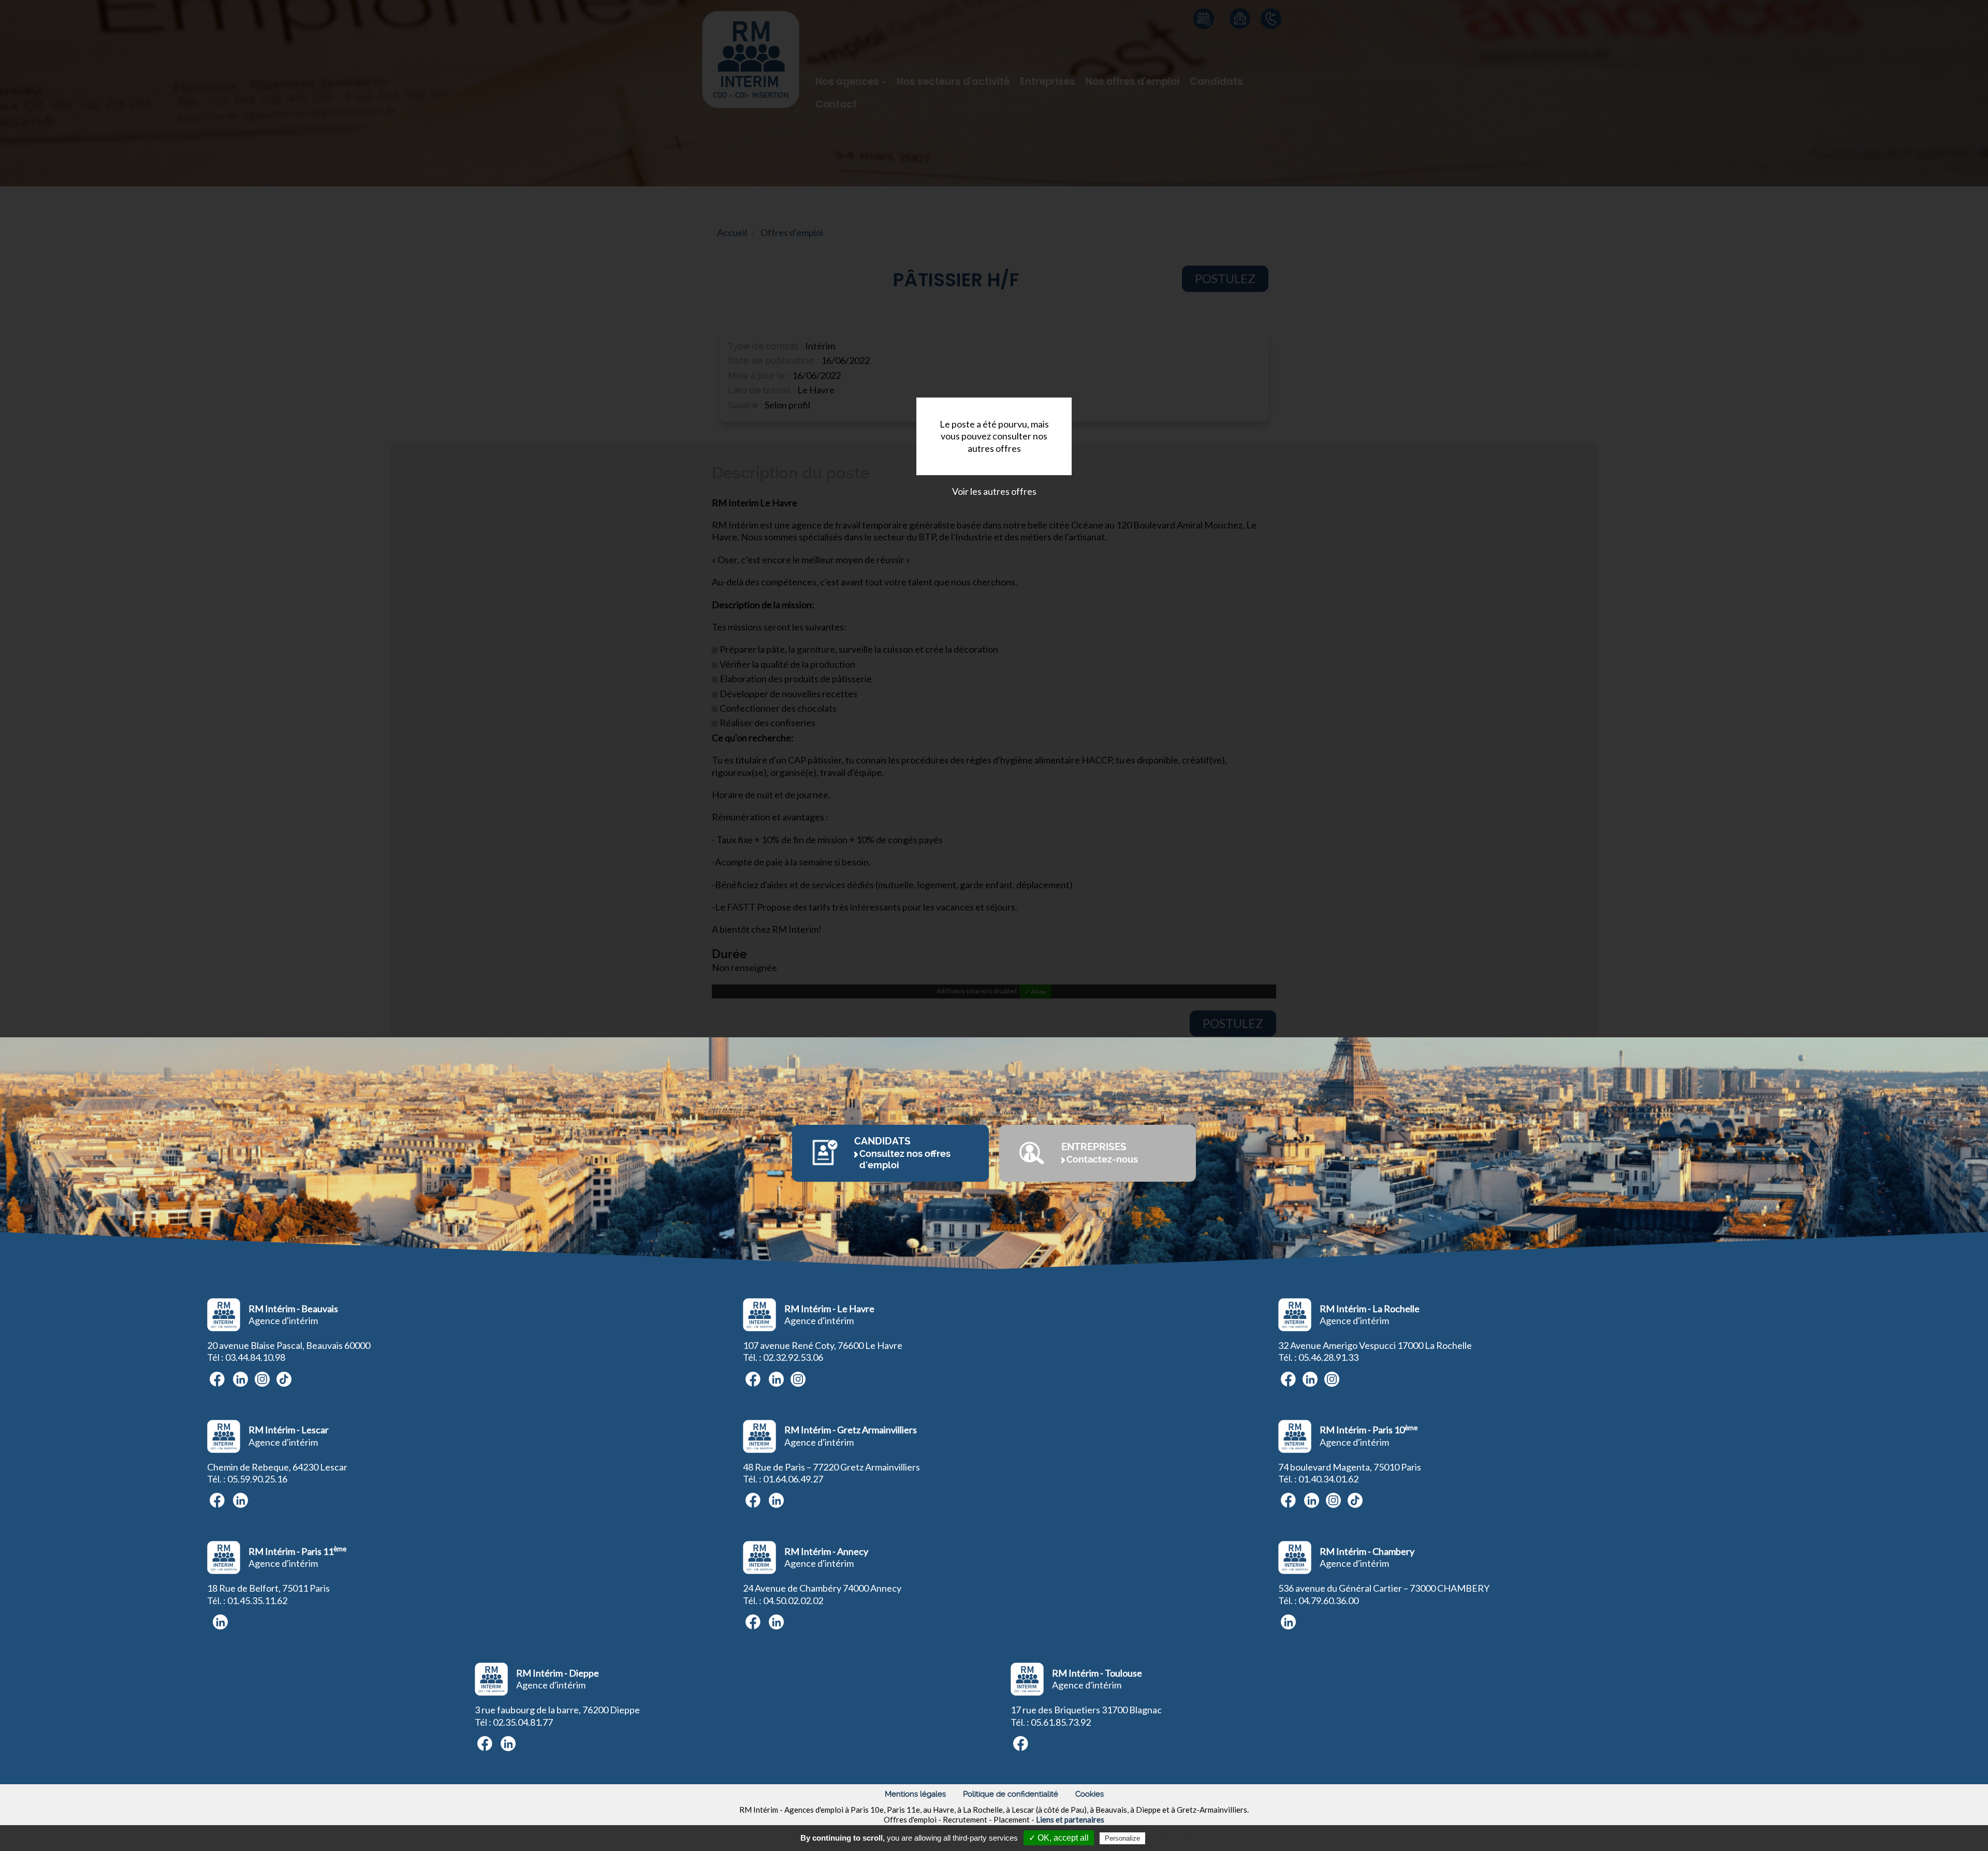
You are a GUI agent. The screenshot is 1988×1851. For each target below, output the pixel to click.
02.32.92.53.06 (793, 1357)
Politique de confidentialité (1011, 1794)
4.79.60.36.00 (1331, 1600)
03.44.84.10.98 (255, 1357)
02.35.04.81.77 (523, 1722)
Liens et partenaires (1070, 1819)
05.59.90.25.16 (257, 1479)
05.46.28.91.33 (1328, 1357)
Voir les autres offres (994, 491)
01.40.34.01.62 (1328, 1479)
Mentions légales (915, 1794)
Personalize (1122, 1838)
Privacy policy (1173, 1838)
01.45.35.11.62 (257, 1600)
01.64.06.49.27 (793, 1479)
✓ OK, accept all (1059, 1838)
